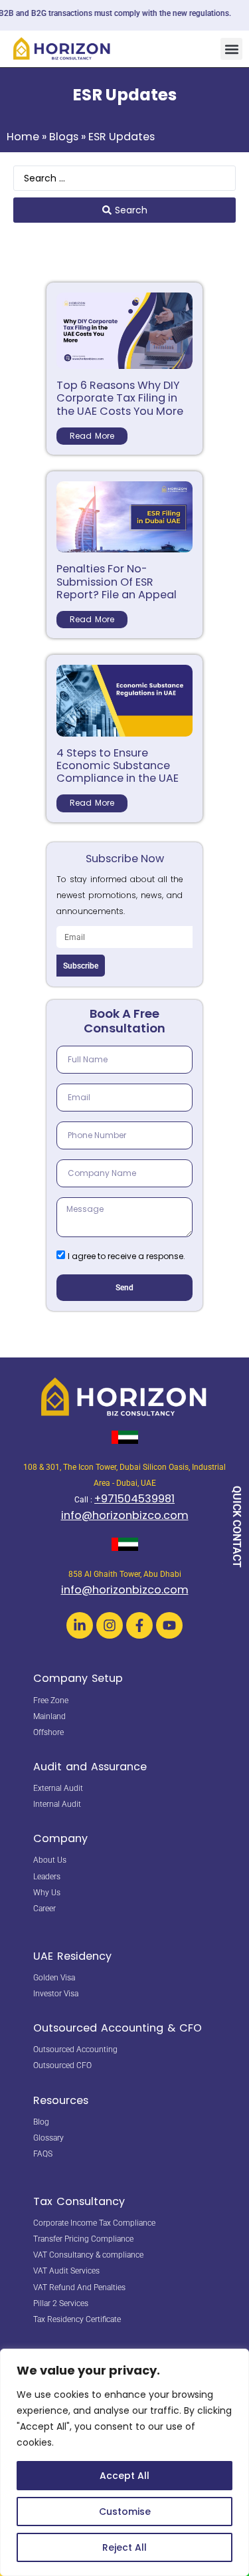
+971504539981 (134, 1499)
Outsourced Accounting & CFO (118, 2028)
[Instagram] (110, 1625)
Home (23, 137)
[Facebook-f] (139, 1625)
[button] (231, 49)
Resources (61, 2100)
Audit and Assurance (90, 1767)
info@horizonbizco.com (125, 1515)
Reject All (124, 2547)
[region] (124, 2462)
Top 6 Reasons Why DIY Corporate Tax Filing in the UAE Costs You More (120, 398)
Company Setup (78, 1678)
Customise (125, 2512)
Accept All (124, 2476)
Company (60, 1838)
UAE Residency (72, 1956)
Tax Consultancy (79, 2201)
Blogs (64, 137)
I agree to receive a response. (126, 1256)
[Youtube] (169, 1625)
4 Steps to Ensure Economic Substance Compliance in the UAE (118, 765)
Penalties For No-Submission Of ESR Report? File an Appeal (117, 581)
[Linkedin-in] (80, 1625)
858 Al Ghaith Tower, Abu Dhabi (125, 1574)
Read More (92, 436)
